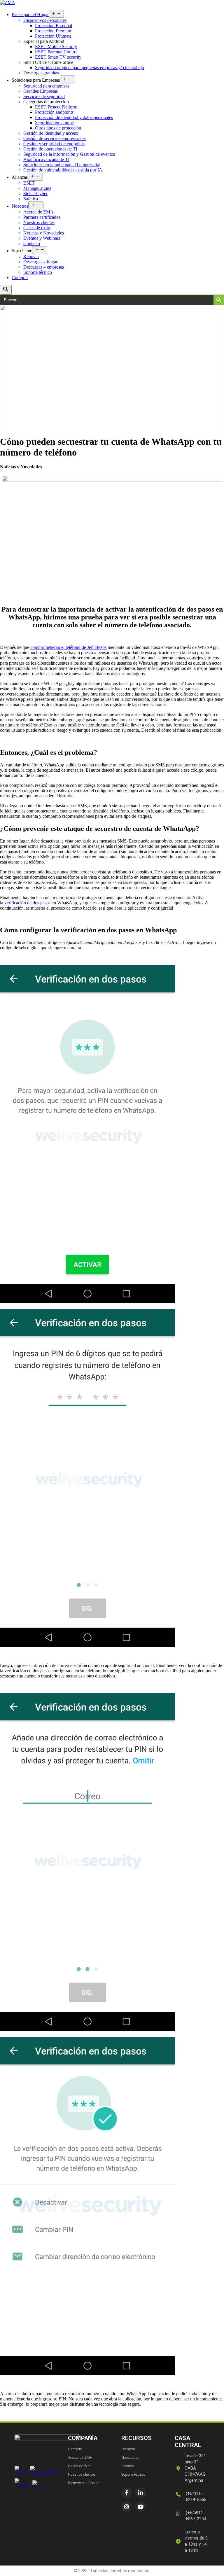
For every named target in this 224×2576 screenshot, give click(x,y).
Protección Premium (54, 31)
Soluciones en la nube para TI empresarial (62, 165)
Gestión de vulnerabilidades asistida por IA (63, 170)
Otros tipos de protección (58, 128)
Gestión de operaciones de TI (50, 149)
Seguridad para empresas (46, 86)
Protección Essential (54, 26)
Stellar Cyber (35, 193)
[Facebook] (127, 2493)
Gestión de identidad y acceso (51, 133)
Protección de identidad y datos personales (74, 117)
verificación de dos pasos (27, 903)
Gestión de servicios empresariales (55, 138)
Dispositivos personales (45, 20)
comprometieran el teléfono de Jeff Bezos (68, 647)
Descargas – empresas (44, 267)
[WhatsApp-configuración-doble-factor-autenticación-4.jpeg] (87, 2374)
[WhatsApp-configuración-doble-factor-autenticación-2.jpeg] (87, 1646)
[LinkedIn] (141, 2493)
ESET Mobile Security (56, 47)
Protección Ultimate (53, 36)
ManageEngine (37, 188)
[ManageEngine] (45, 2470)
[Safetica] (41, 2484)
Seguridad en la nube (54, 123)
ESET (29, 183)
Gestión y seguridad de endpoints (54, 144)
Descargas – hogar (40, 262)
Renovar (31, 256)
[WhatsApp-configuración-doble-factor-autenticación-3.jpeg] (87, 2030)
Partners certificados (42, 217)
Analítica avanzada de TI (46, 159)
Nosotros (20, 206)
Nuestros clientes (39, 222)
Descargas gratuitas (41, 73)
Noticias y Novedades (44, 233)
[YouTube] (141, 2507)
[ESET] (20, 2470)
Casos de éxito (37, 228)
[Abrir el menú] (56, 14)
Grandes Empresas (41, 91)
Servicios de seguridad (44, 96)
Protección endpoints (54, 112)
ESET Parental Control (56, 52)
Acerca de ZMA (38, 212)
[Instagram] (127, 2507)
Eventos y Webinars (42, 238)
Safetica (31, 199)
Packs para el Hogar (30, 14)
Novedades (130, 2457)
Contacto (32, 243)
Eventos (128, 2466)
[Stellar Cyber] (21, 2484)
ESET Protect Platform (56, 107)
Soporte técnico (38, 272)
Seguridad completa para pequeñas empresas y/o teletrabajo (90, 68)
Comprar (20, 277)
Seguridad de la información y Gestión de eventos (69, 154)
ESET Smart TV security (58, 57)
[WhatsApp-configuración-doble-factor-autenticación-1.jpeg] (87, 1302)
